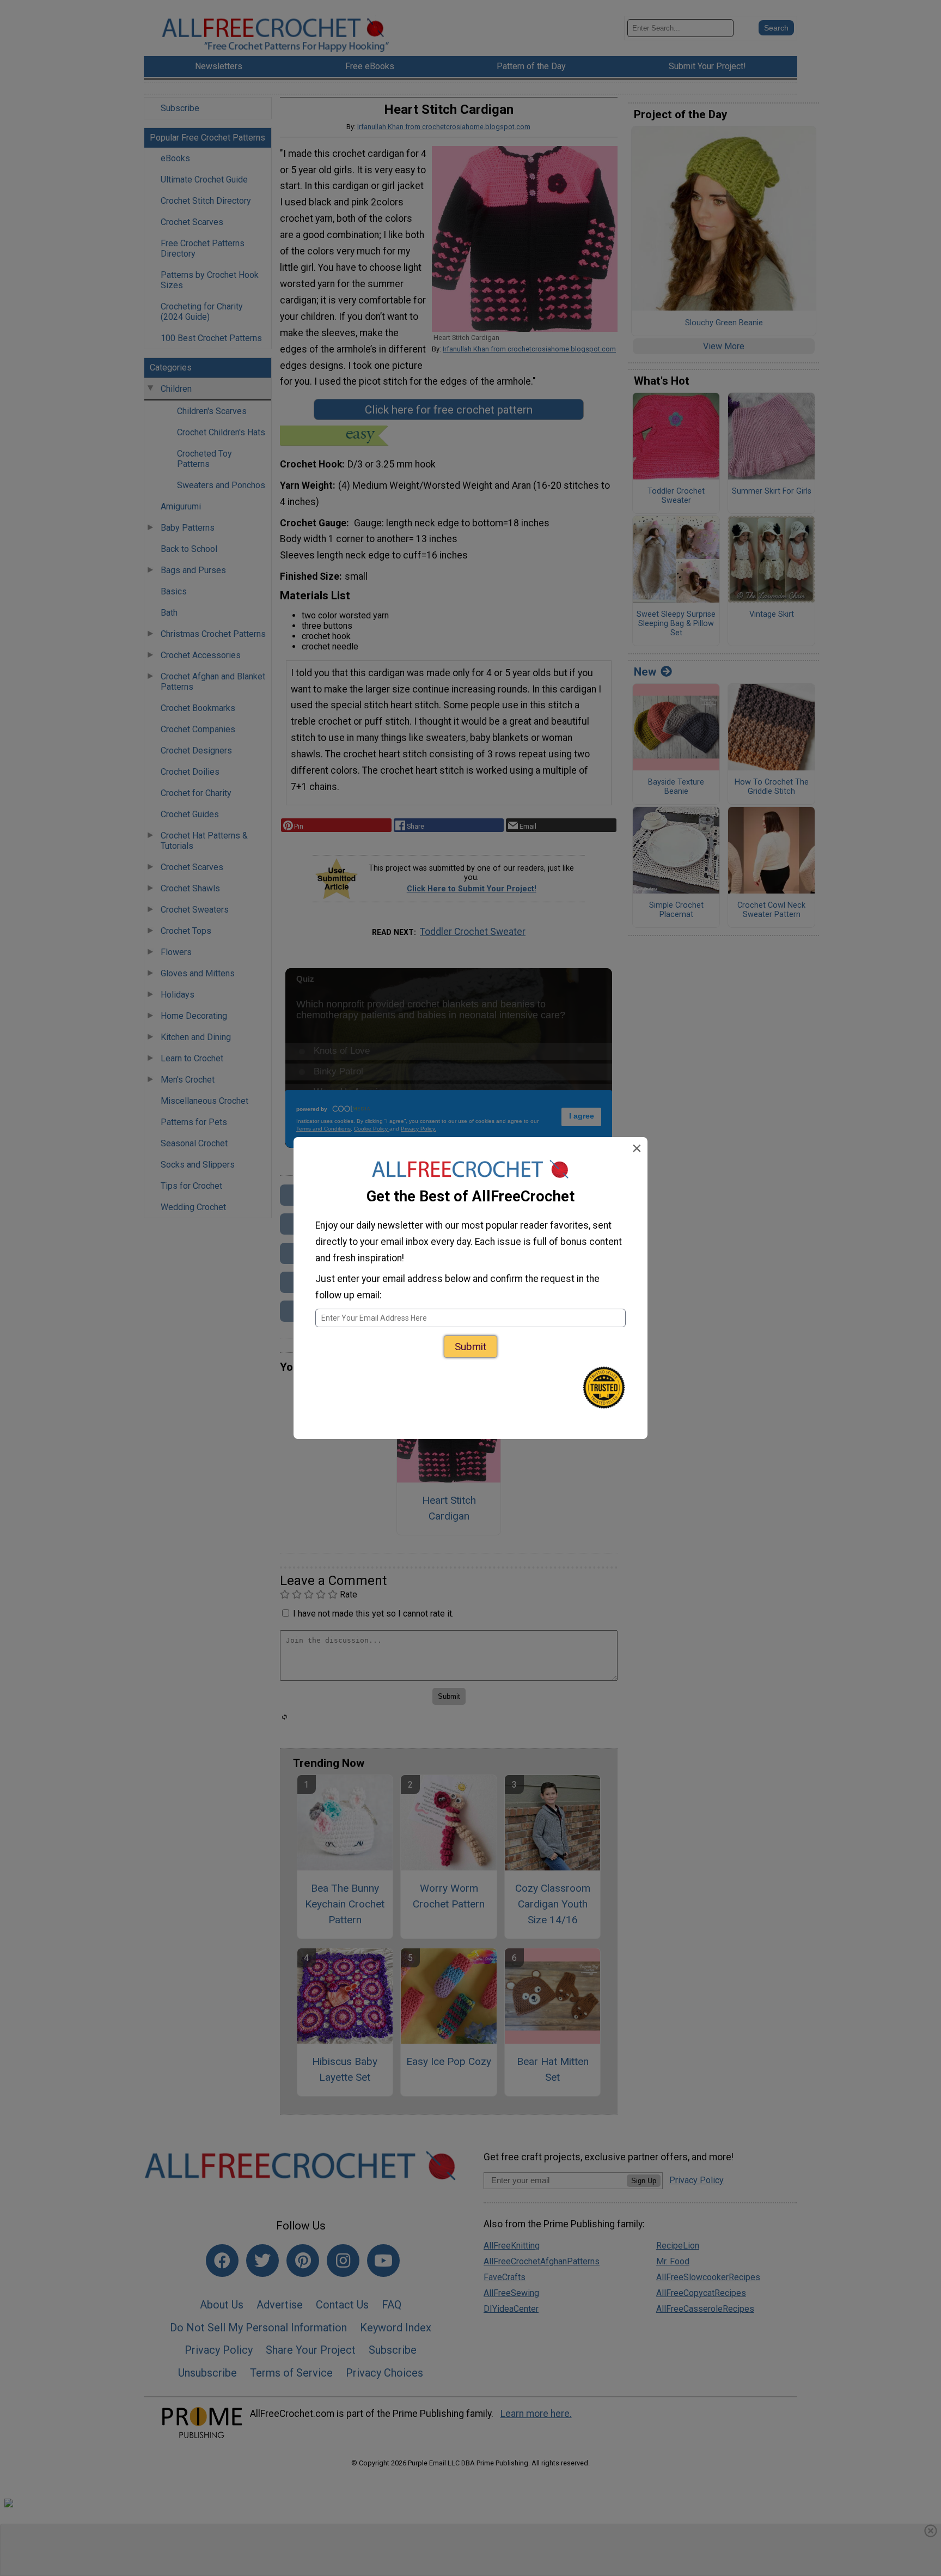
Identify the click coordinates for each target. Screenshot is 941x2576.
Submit (471, 1347)
